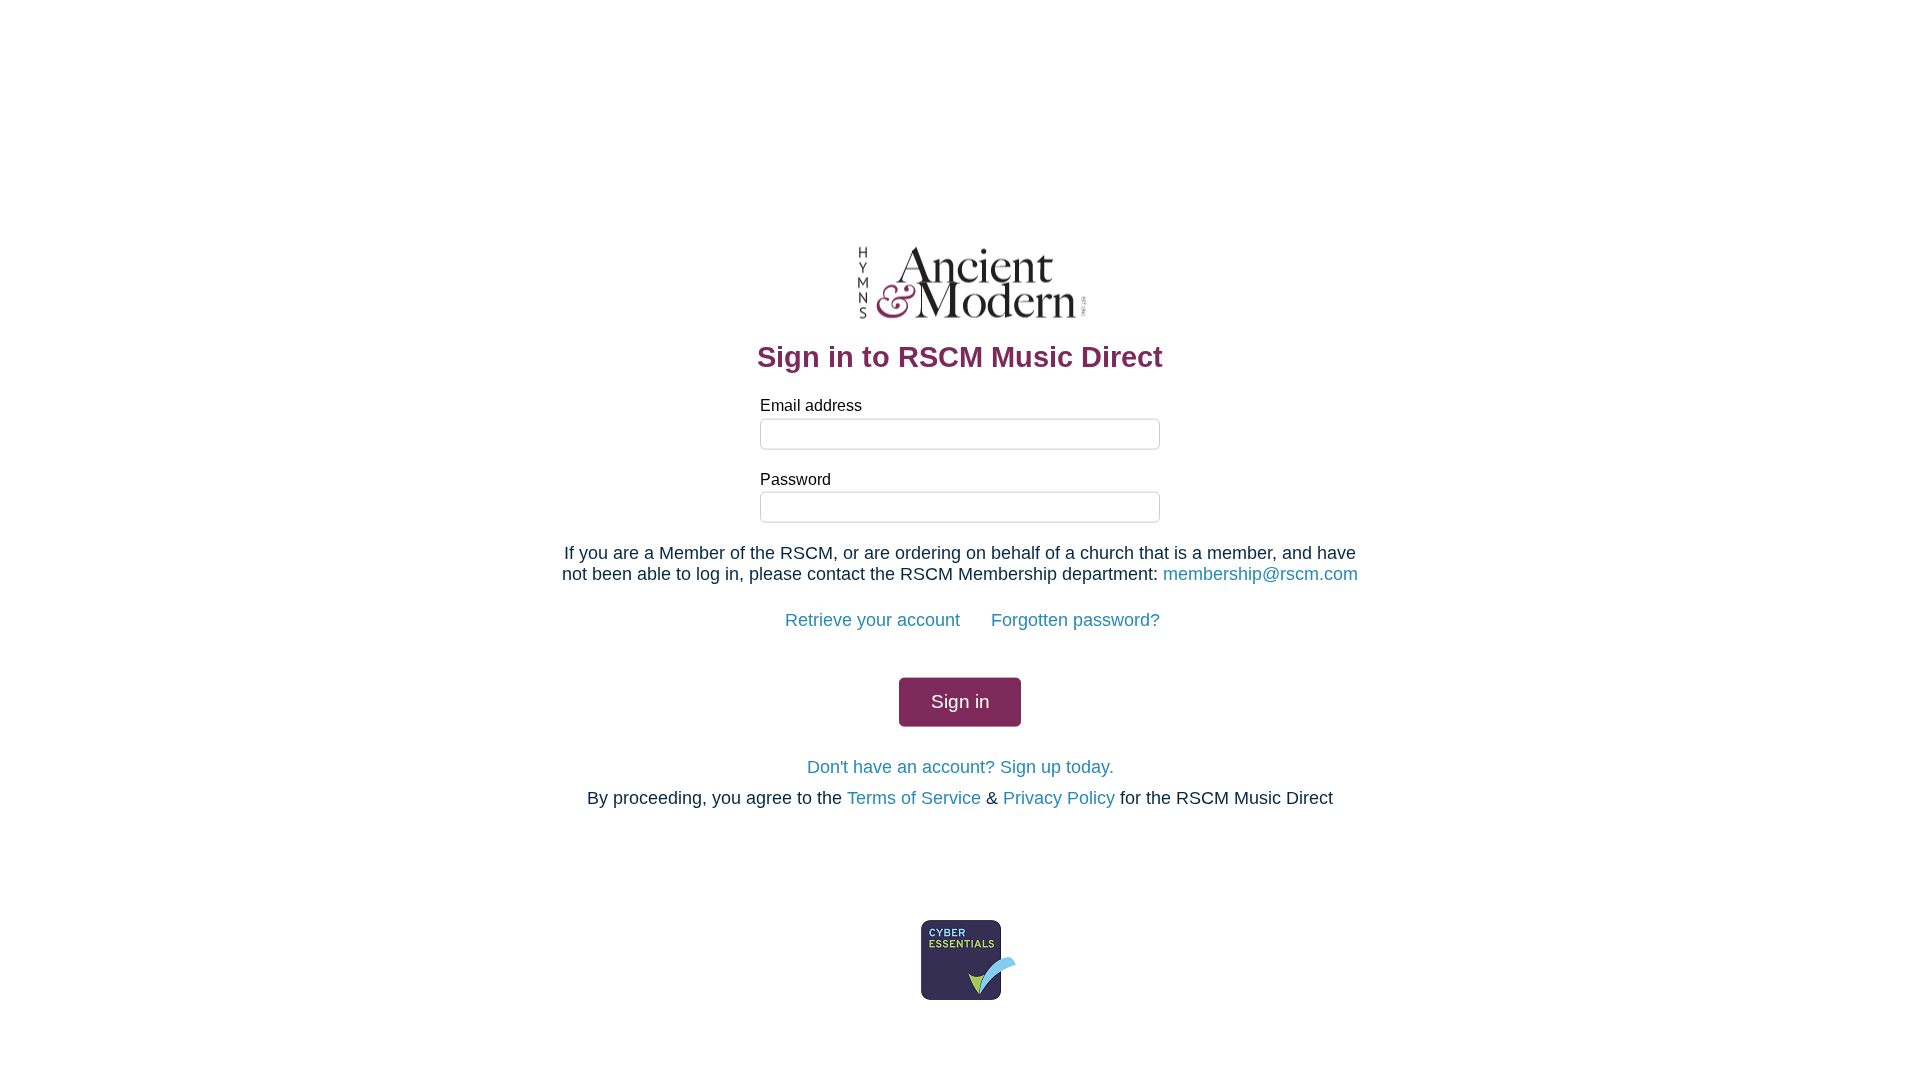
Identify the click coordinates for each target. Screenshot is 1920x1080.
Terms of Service (914, 798)
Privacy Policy (1059, 798)
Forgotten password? (1075, 620)
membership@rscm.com (1260, 574)
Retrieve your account (872, 620)
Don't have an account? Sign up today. (960, 766)
